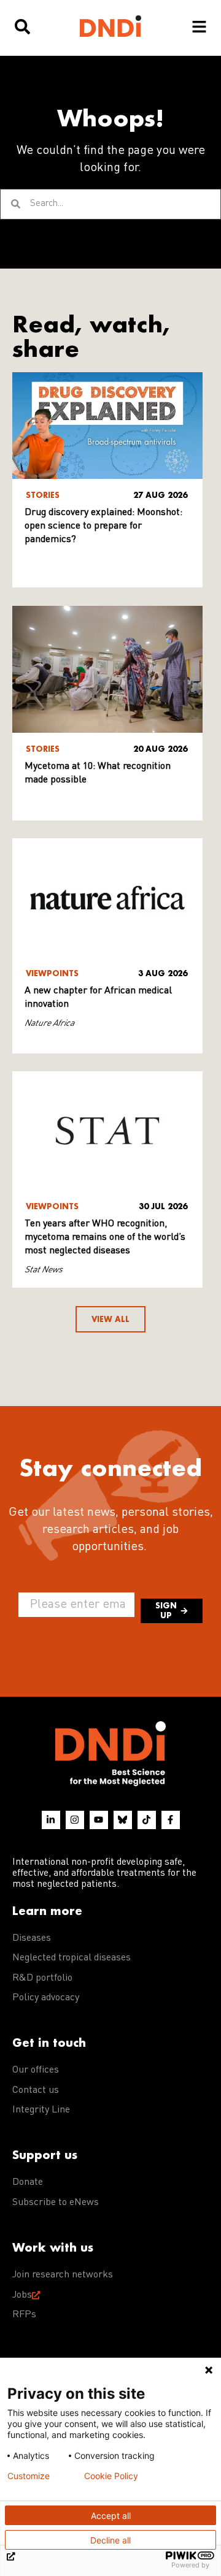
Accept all (111, 2516)
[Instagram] (75, 1820)
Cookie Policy (111, 2476)
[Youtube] (99, 1820)
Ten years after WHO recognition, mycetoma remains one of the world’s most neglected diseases (105, 1237)
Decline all (110, 2540)
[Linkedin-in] (51, 1820)
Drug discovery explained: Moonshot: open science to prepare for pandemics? (103, 526)
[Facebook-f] (171, 1820)
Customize (29, 2476)
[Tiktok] (147, 1820)
